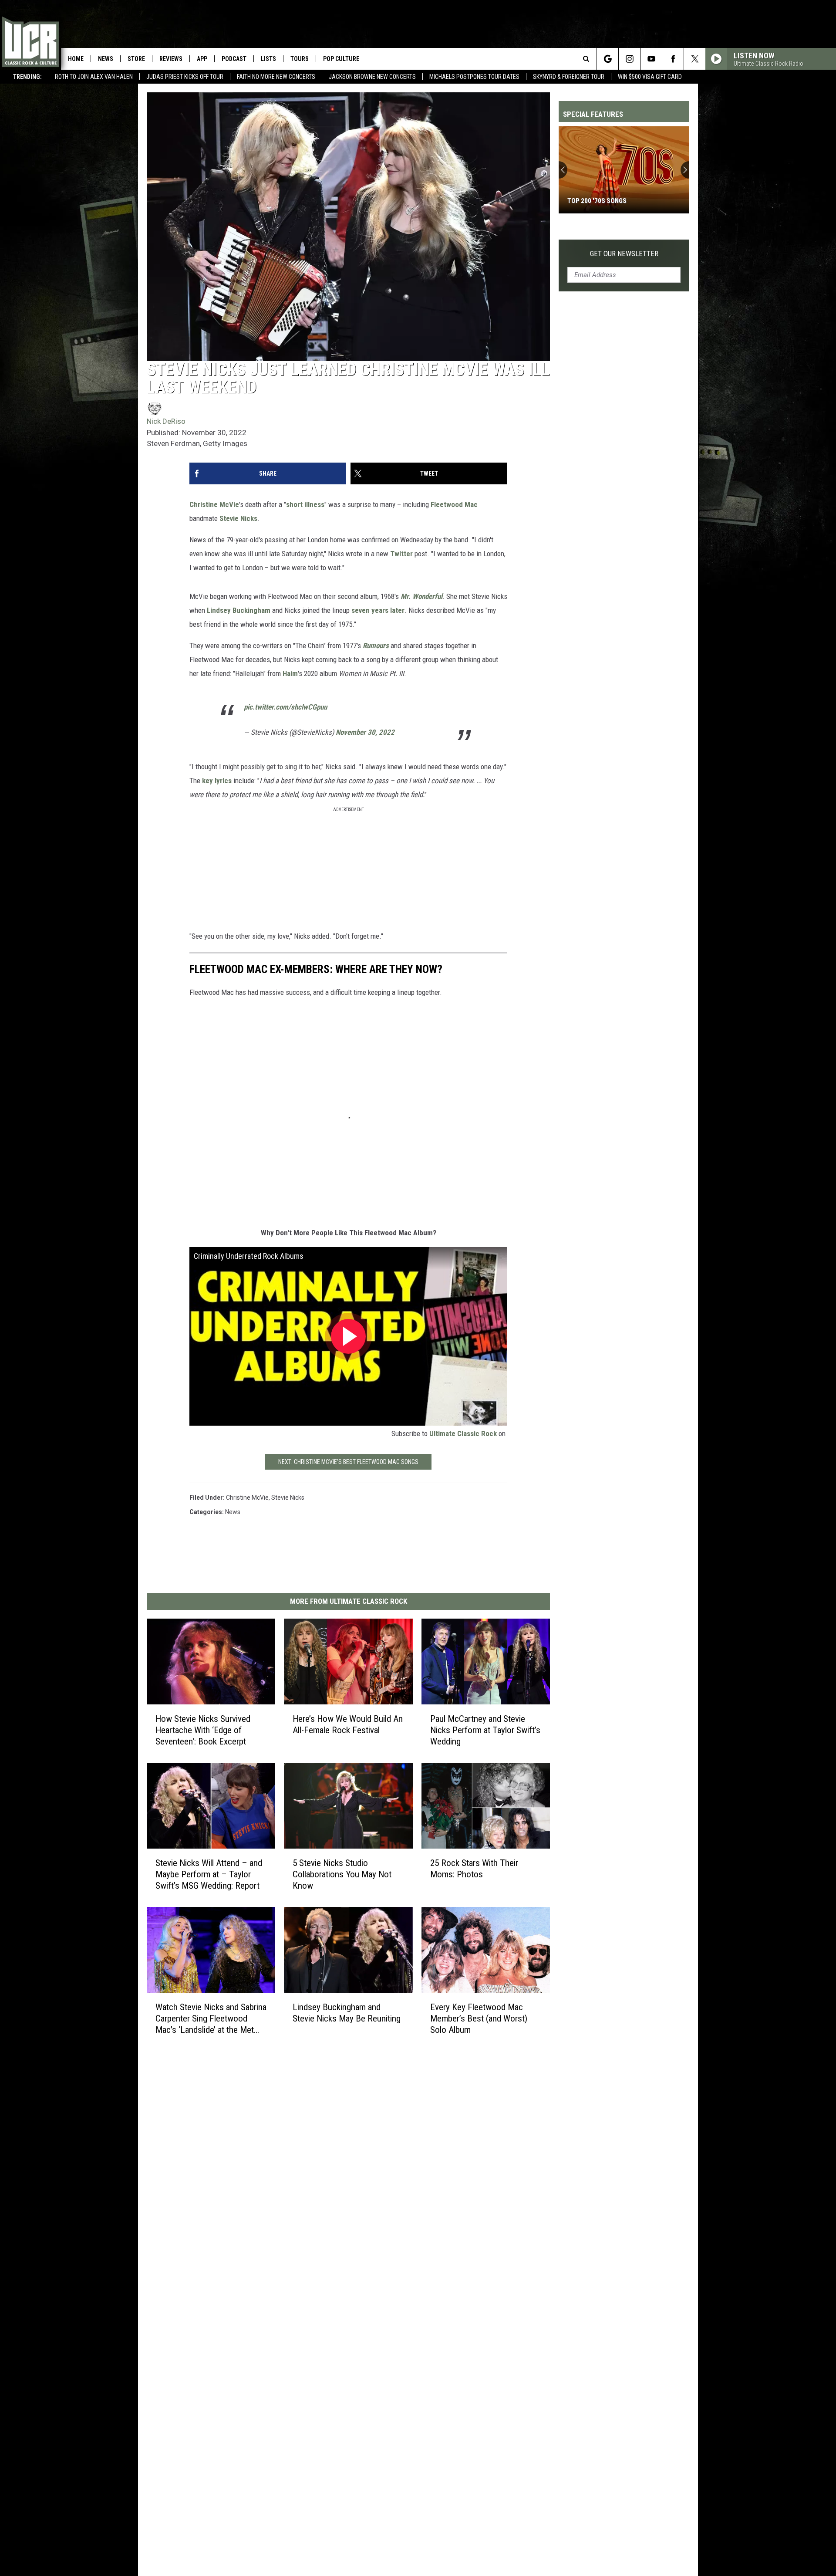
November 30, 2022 (365, 732)
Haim (290, 673)
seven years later (378, 610)
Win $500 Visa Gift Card (650, 77)
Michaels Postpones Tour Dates (474, 77)
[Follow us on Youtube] (651, 59)
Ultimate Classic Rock (463, 1433)
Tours (300, 59)
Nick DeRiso (166, 421)
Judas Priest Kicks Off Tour (185, 77)
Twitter (401, 554)
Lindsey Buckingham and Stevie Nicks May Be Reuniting (347, 2012)
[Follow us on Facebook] (673, 59)
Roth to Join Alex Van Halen (94, 77)
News (106, 59)
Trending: (27, 77)
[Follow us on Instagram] (629, 59)
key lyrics (217, 781)
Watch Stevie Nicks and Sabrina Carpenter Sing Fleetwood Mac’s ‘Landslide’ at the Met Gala (211, 2018)
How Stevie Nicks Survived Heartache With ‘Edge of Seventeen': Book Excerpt (203, 1730)
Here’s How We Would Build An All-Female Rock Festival (348, 1724)
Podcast (234, 59)
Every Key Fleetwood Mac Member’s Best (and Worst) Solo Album (479, 2018)
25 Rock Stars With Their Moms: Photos (474, 1869)
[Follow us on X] (695, 59)
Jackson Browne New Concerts (372, 77)
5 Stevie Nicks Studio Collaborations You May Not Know (342, 1874)
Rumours (376, 646)
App (202, 59)
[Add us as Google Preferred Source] (608, 59)
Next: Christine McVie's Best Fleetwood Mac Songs (348, 1462)
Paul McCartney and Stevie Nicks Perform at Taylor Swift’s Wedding (485, 1730)
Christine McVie (214, 504)
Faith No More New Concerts (276, 77)
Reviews (171, 59)
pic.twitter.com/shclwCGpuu (285, 707)
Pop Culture (341, 59)
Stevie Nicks (238, 518)
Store (136, 59)
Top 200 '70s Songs (597, 201)
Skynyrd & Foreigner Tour (569, 77)
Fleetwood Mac (454, 504)
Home (76, 59)
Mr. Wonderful (421, 596)
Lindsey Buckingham (239, 610)
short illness (305, 504)
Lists (268, 59)
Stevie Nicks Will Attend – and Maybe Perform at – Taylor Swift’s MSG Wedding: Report (209, 1874)
